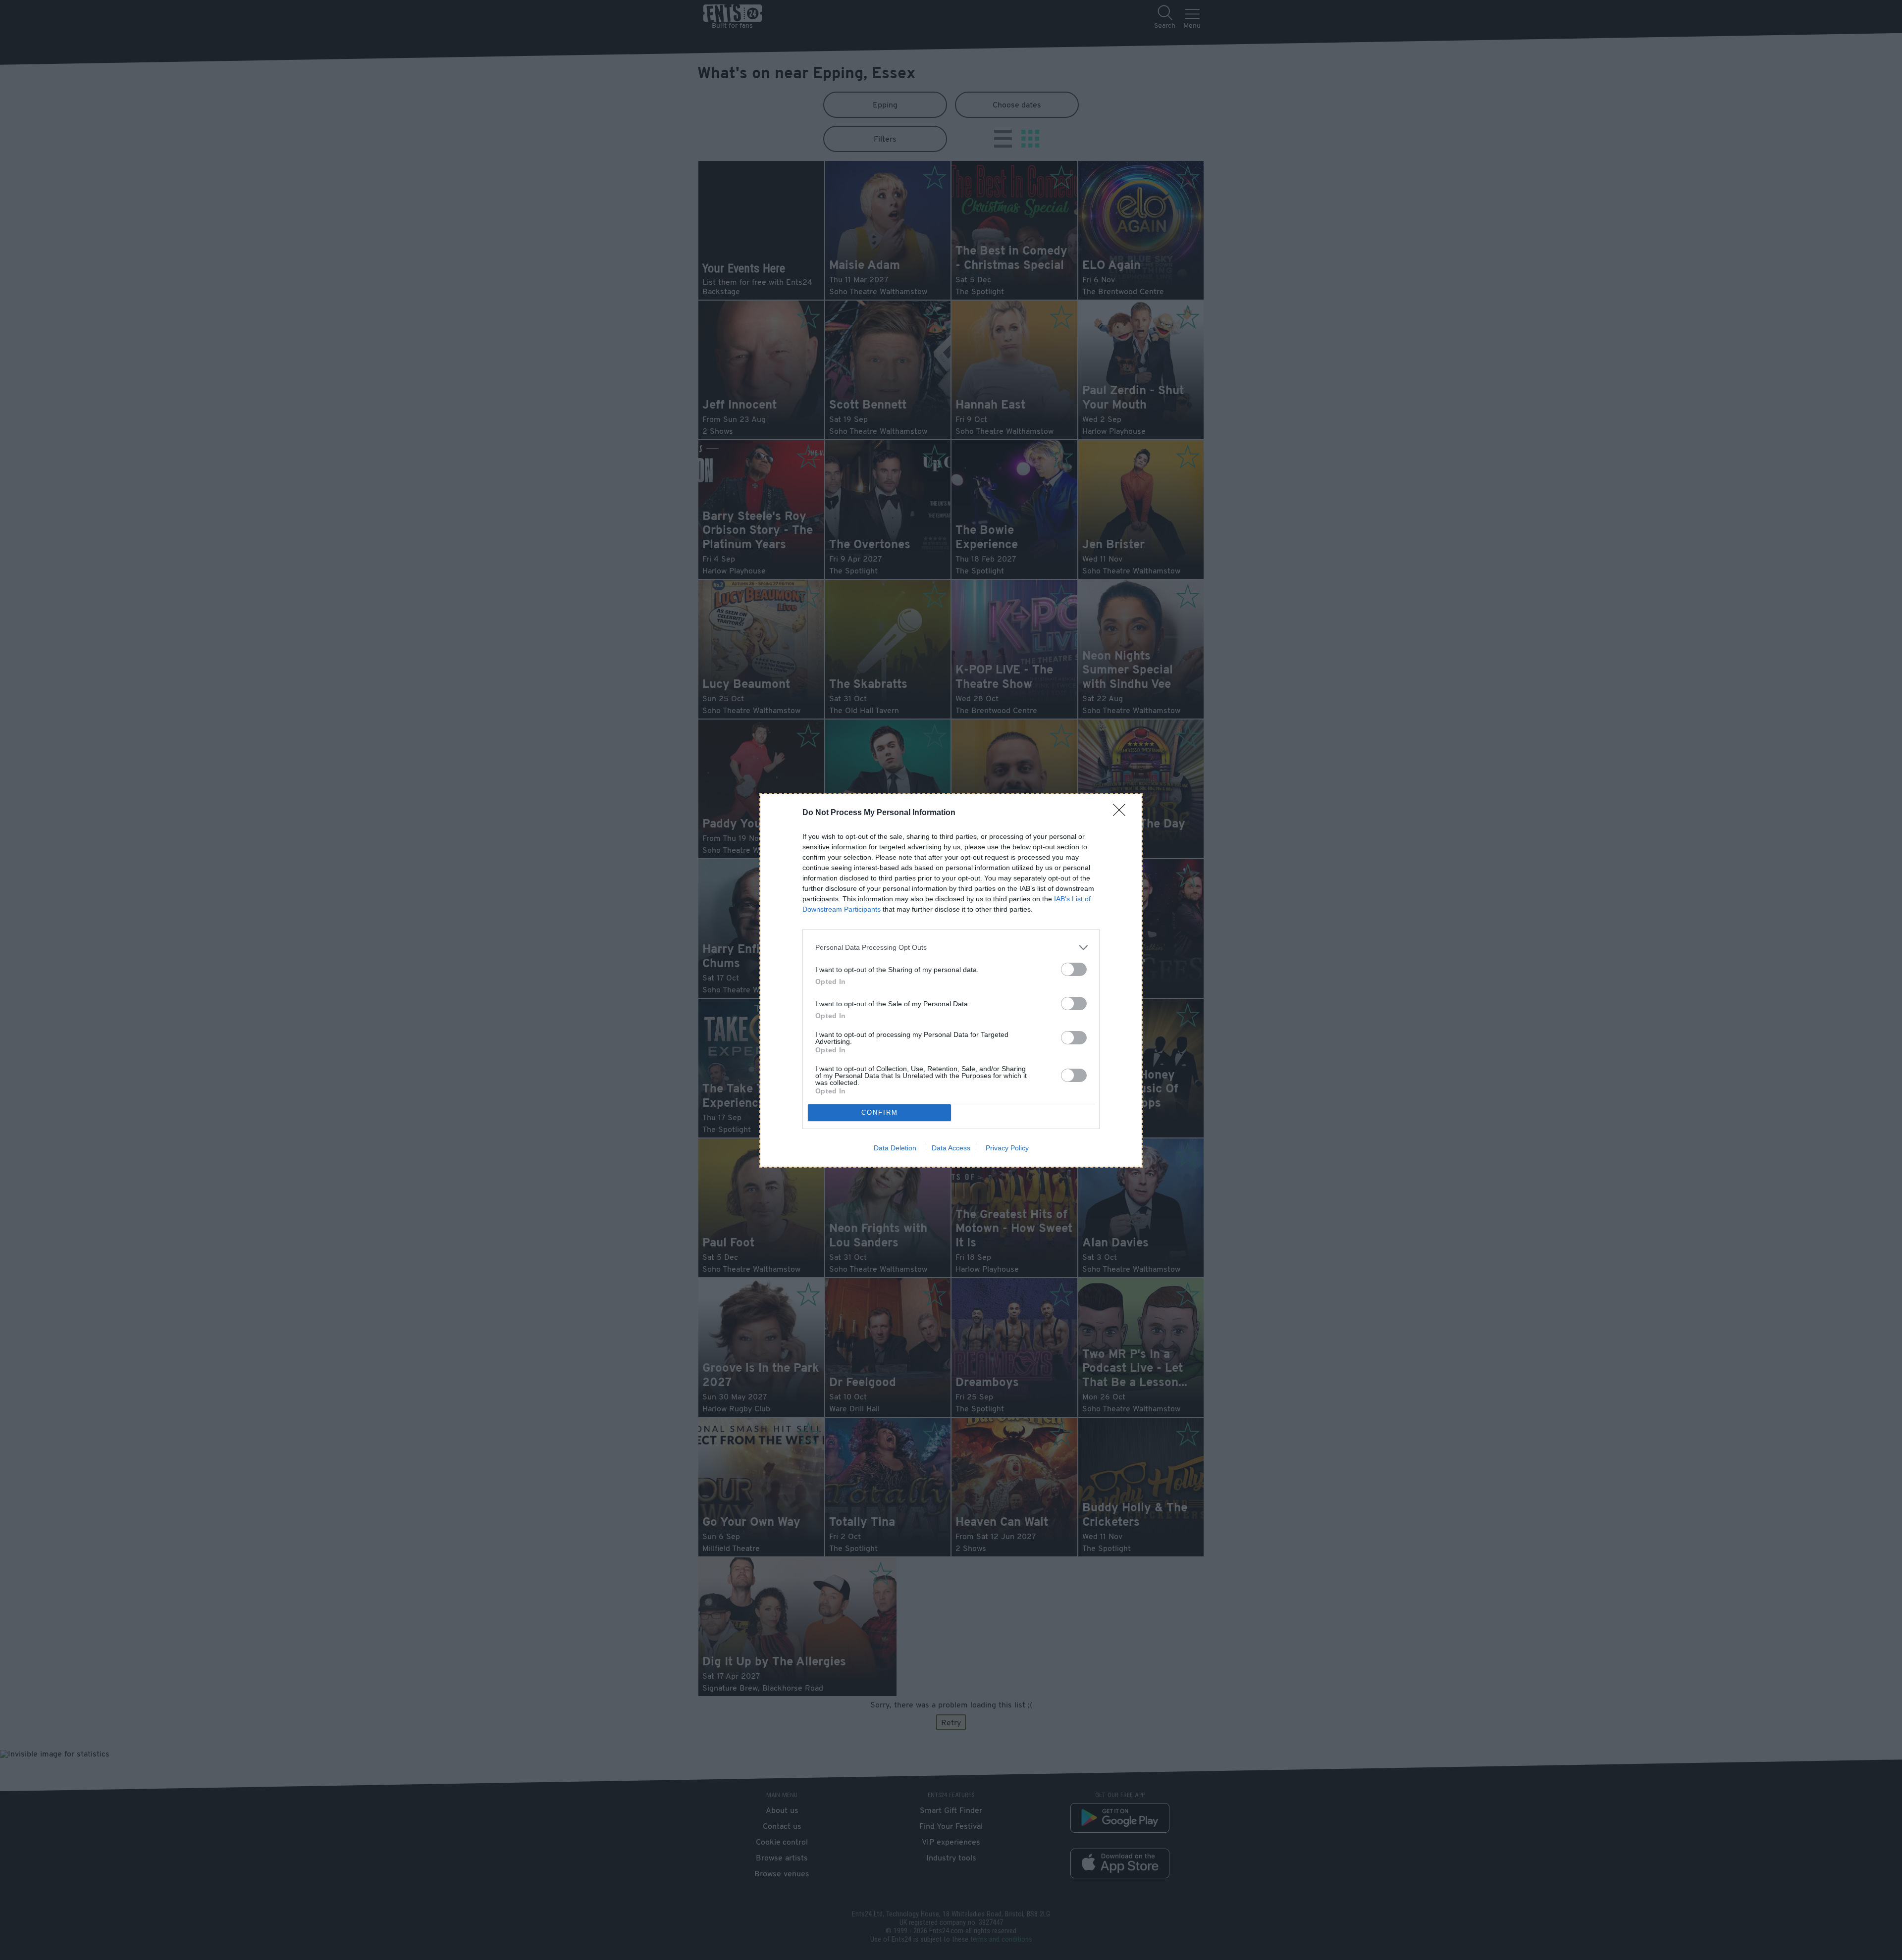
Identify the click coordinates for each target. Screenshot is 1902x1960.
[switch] (1074, 969)
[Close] (1122, 813)
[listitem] (951, 948)
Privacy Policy (1007, 1148)
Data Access (951, 1148)
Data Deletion (895, 1148)
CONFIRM (880, 1112)
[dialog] (951, 980)
